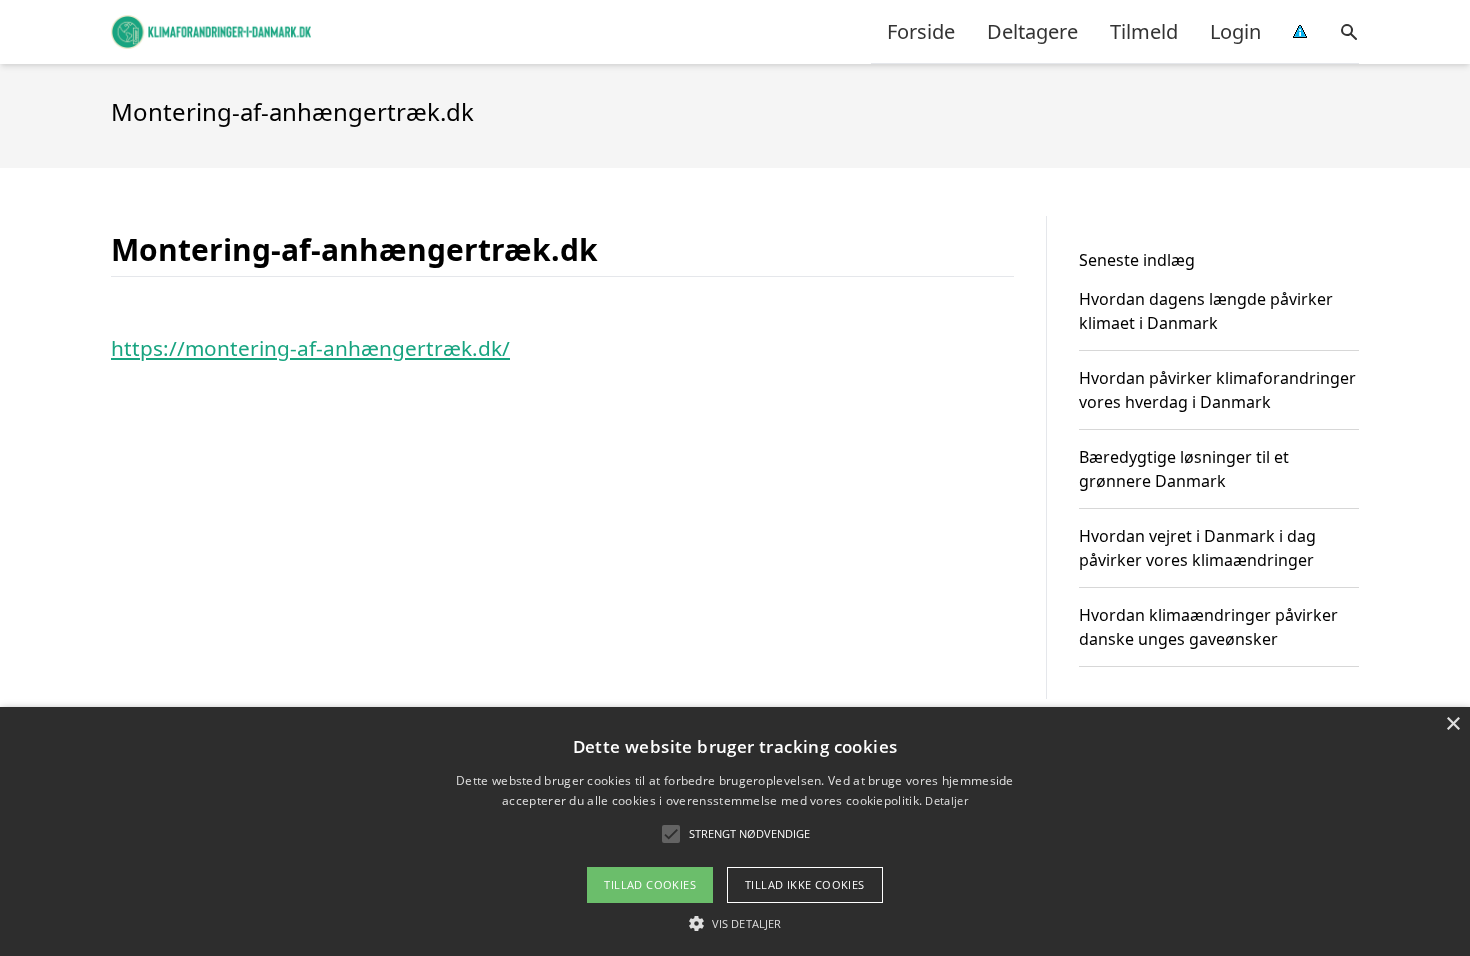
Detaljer (946, 800)
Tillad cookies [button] (650, 884)
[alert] (735, 831)
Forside (921, 31)
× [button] (1452, 724)
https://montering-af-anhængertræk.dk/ (310, 348)
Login (1235, 31)
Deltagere (1032, 31)
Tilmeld (1144, 31)
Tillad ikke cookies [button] (805, 884)
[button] (735, 923)
